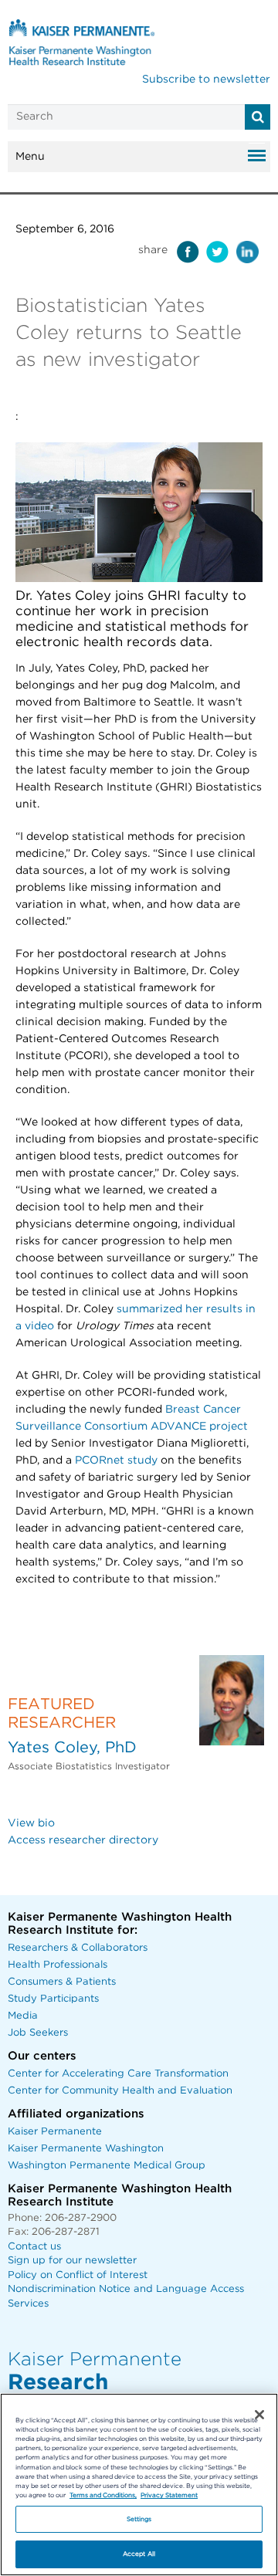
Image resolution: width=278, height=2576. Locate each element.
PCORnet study (116, 1461)
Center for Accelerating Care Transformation (118, 2074)
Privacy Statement (169, 2495)
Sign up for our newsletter (72, 2261)
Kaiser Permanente (55, 2132)
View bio (31, 1823)
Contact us (34, 2247)
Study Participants (53, 1999)
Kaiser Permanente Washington (86, 2149)
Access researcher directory (83, 1840)
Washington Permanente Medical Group (107, 2166)
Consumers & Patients (62, 1982)
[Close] (259, 2415)
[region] (139, 2485)
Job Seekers (38, 2033)
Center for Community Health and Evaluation (120, 2091)
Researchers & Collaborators (78, 1948)
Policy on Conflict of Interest (78, 2275)
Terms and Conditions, (103, 2495)
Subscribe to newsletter (206, 80)
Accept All (139, 2554)
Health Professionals (58, 1965)
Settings (139, 2519)
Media (23, 2016)
